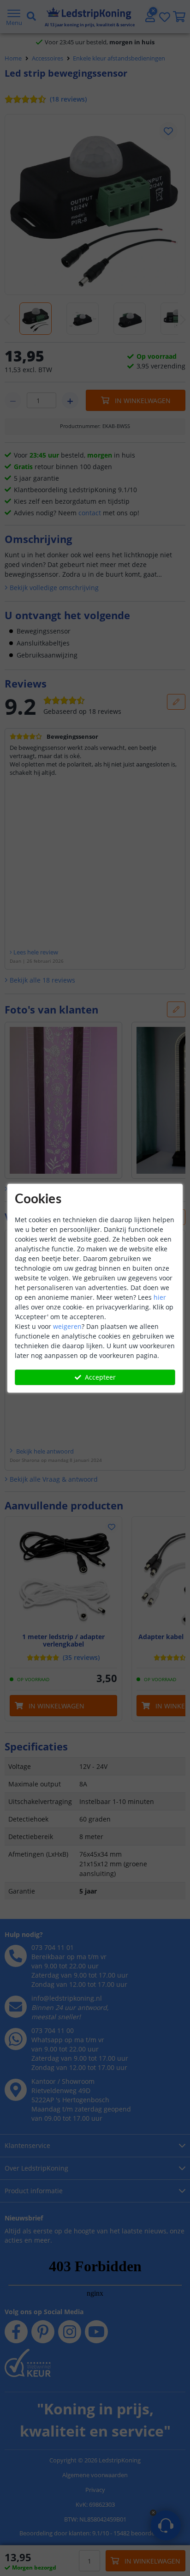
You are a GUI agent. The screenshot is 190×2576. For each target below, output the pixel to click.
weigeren (67, 1326)
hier (160, 1297)
